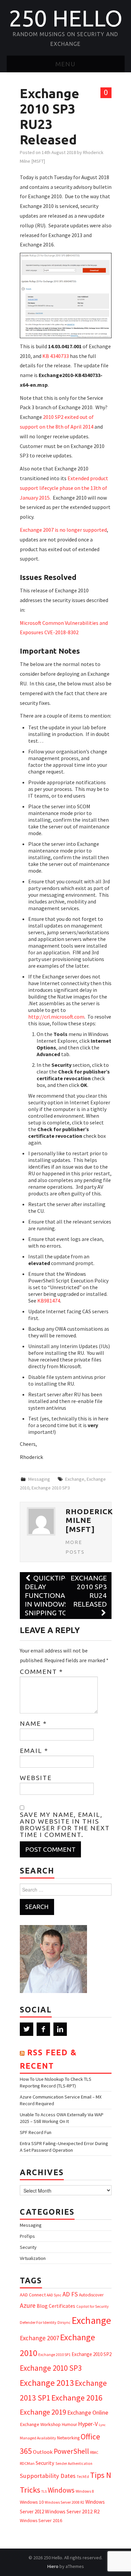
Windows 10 (32, 2502)
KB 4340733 (56, 356)
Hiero (53, 2566)
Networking (68, 2438)
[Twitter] (27, 2029)
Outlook (43, 2452)
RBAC (94, 2452)
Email (34, 1751)
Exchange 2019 (43, 2412)
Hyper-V (88, 2424)
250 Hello (66, 18)
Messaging (39, 1479)
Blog (42, 2306)
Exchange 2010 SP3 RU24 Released (89, 1591)
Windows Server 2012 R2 (72, 2511)
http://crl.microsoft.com (56, 1017)
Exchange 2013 (47, 2383)
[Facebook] (43, 2029)
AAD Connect (33, 2295)
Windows (61, 2490)
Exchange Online (88, 2412)
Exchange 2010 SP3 (51, 1488)
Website (36, 1778)
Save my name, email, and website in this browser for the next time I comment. (65, 1825)
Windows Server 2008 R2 (64, 2502)
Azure (28, 2305)
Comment (41, 1672)
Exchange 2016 (77, 2398)
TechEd (83, 2477)
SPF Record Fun (36, 2132)
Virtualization (33, 2258)
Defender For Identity (38, 2322)
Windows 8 (85, 2491)
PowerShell (71, 2451)
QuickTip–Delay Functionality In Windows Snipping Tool (52, 1595)
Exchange (75, 1479)
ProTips (27, 2236)
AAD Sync (54, 2295)
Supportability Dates (48, 2476)
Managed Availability (38, 2438)
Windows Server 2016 (41, 2520)
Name (33, 1723)
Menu (65, 64)
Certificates (62, 2306)
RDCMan (27, 2463)
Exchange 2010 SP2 (92, 2354)
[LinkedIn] (60, 2029)
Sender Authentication (74, 2463)
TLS (44, 2491)
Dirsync (64, 2322)
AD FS (70, 2294)
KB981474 (49, 1301)
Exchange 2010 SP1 (54, 2354)
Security (28, 2247)
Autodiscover (91, 2295)
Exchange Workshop (40, 2424)
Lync (102, 2425)
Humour (69, 2424)
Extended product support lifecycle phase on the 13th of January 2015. (64, 488)
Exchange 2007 (39, 2338)
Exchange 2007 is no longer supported (63, 530)
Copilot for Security (92, 2306)
